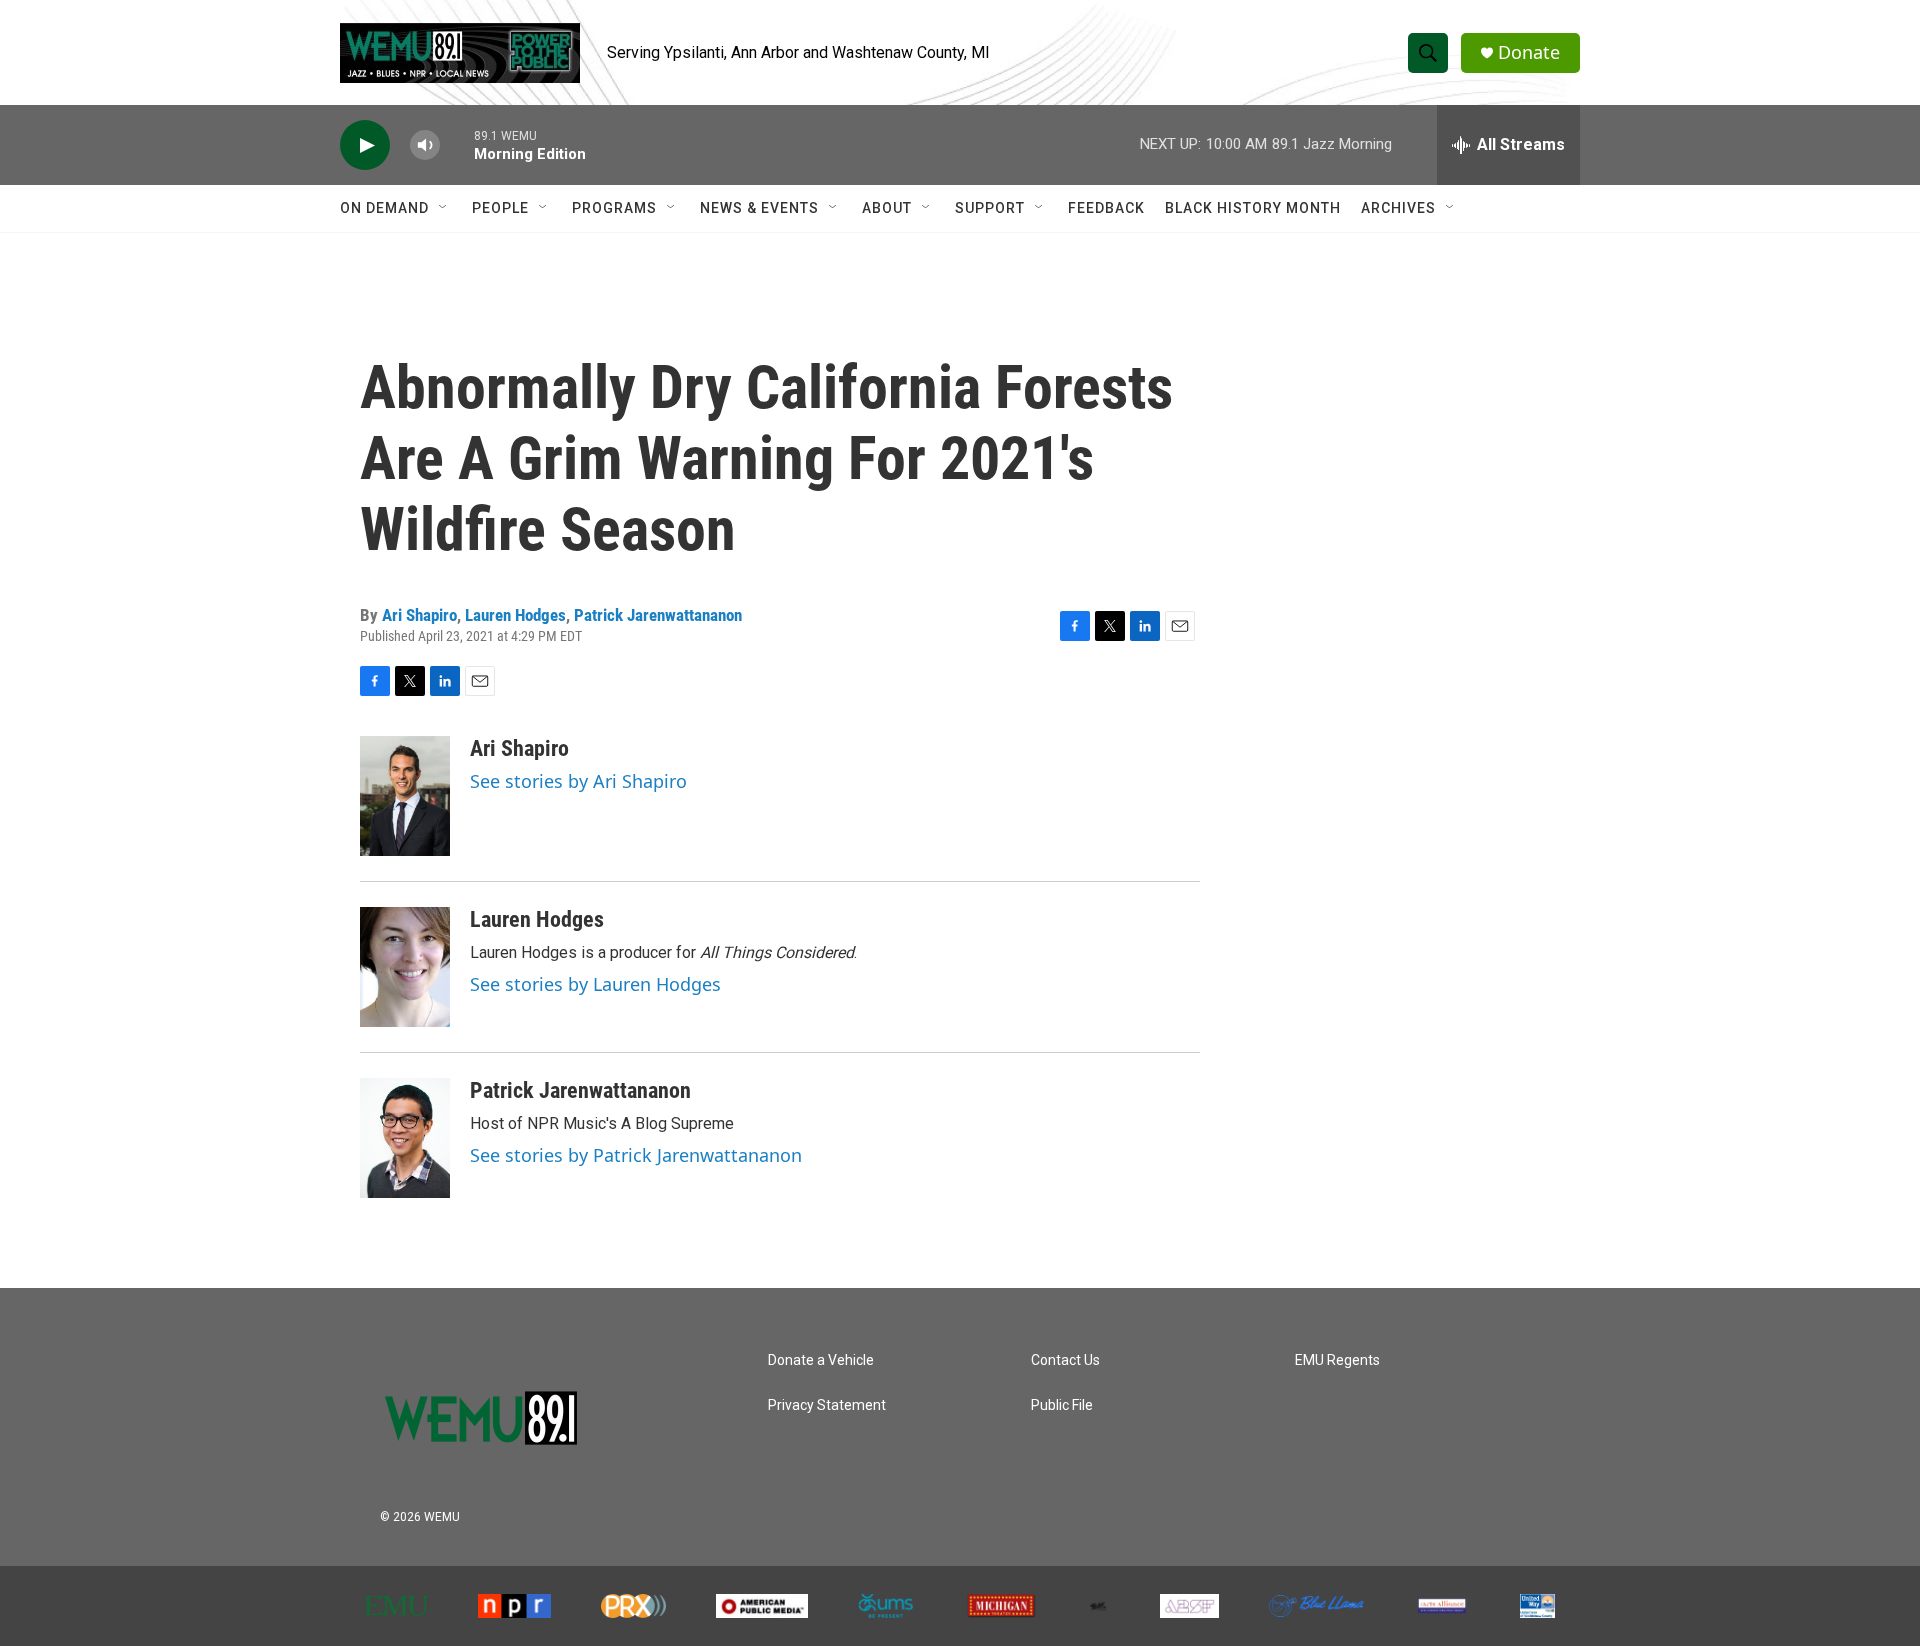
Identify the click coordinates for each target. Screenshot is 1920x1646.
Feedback (1106, 208)
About (887, 208)
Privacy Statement (827, 1405)
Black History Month (1253, 208)
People (500, 208)
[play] (365, 145)
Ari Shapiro (419, 615)
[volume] (425, 145)
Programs (614, 208)
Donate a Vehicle (821, 1360)
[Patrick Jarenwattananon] (405, 1138)
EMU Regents (1337, 1360)
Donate (1529, 52)
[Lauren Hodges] (405, 967)
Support (990, 208)
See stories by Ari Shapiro (578, 781)
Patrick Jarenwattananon (658, 615)
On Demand (384, 208)
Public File (1062, 1405)
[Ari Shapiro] (405, 796)
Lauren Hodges (515, 615)
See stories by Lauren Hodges (595, 984)
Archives (1398, 208)
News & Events (759, 208)
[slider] (457, 144)
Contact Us (1065, 1360)
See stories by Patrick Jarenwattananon (636, 1155)
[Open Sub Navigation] (444, 208)
